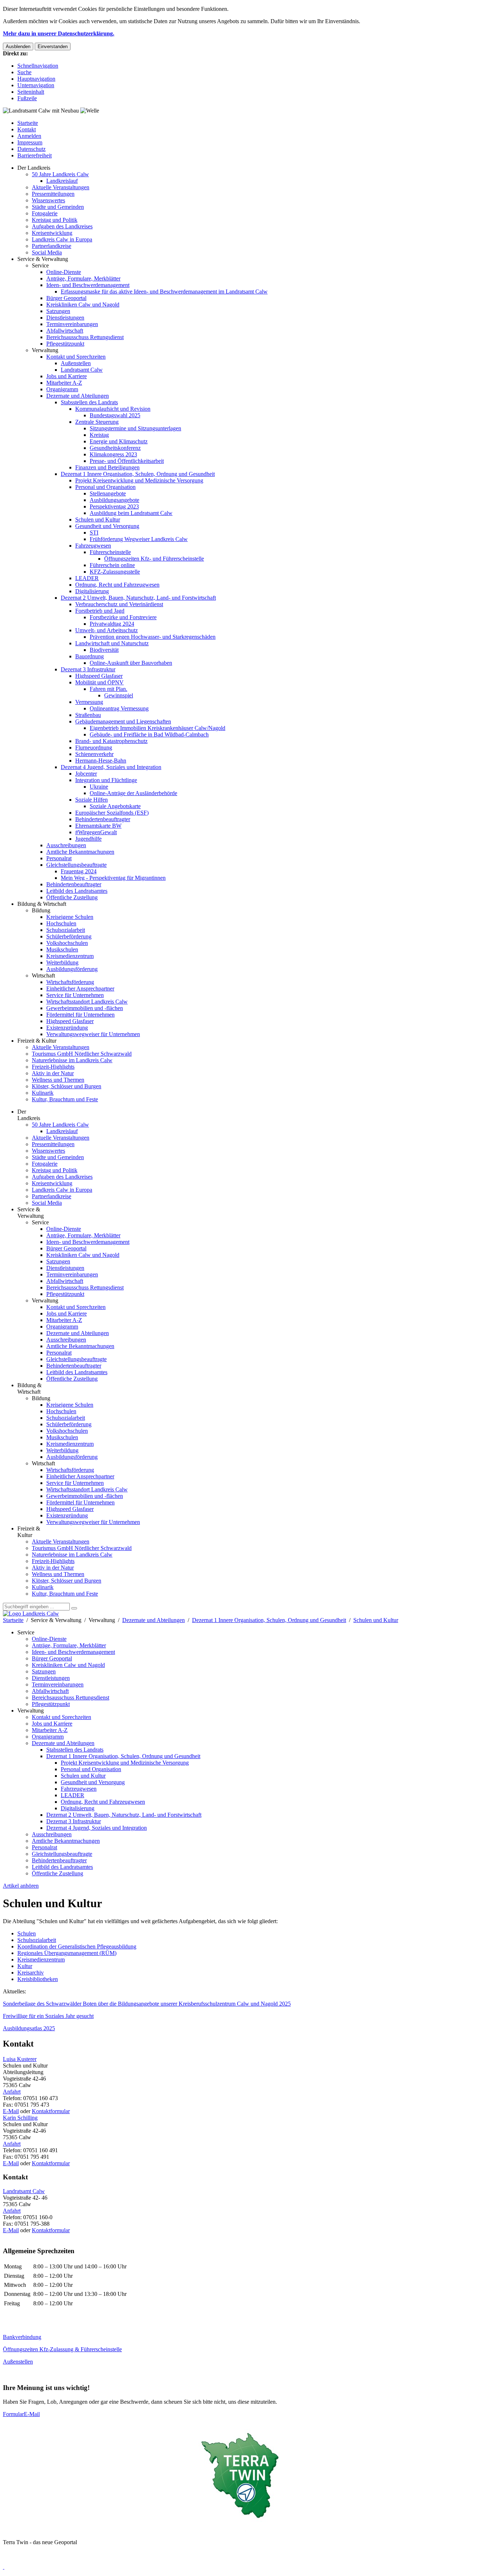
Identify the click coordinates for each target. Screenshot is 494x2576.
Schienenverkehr (94, 754)
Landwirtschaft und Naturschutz (112, 643)
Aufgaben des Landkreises (62, 226)
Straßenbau (88, 715)
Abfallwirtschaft (65, 331)
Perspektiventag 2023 (114, 506)
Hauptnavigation (36, 79)
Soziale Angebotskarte (115, 806)
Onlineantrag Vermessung (119, 708)
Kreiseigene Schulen (70, 917)
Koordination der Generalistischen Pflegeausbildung (77, 1946)
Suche (24, 72)
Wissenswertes (48, 200)
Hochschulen (61, 923)
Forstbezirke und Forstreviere (123, 617)
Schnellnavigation (38, 66)
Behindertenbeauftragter (103, 819)
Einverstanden (53, 47)
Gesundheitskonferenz (115, 448)
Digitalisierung (92, 591)
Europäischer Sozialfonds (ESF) (112, 813)
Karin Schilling (20, 2118)
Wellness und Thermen (58, 1080)
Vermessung (89, 702)
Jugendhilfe (88, 839)
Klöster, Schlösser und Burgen (67, 1086)
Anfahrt (12, 2092)
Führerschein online (112, 565)
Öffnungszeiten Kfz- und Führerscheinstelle (154, 559)
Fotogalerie (45, 213)
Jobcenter (86, 774)
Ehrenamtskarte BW (98, 826)
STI (94, 533)
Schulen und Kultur (98, 520)
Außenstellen (76, 363)
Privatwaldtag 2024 (112, 624)
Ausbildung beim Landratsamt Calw (131, 513)
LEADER (87, 578)
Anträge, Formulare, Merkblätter (83, 278)
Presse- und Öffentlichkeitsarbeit (127, 461)
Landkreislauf (62, 181)
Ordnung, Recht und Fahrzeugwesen (117, 585)
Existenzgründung (67, 1028)
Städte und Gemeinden (58, 207)
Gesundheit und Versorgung (107, 526)
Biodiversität (104, 650)
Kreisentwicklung (52, 233)
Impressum (30, 142)
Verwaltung (45, 350)
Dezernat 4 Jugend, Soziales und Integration (111, 767)
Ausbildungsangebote (114, 500)
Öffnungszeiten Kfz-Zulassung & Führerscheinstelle (62, 2349)
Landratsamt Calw (82, 370)
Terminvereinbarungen (72, 324)
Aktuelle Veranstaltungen (61, 187)
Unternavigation (36, 85)
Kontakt (27, 129)
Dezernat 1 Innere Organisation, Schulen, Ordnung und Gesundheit (138, 474)
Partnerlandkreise (52, 246)
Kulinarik (43, 1093)
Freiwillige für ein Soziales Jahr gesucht (48, 2016)
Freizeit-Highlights (53, 1067)
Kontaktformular (51, 2111)
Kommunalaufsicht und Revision (113, 409)
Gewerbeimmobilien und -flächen (85, 1008)
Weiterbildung (62, 962)
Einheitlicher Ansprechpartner (80, 989)
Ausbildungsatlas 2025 (29, 2028)
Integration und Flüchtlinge (106, 780)
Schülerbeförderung (69, 936)
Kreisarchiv (31, 1973)
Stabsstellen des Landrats (89, 402)
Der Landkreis (34, 168)
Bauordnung (90, 656)
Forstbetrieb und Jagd (100, 611)
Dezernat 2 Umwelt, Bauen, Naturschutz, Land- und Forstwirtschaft (138, 598)
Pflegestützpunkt (65, 344)
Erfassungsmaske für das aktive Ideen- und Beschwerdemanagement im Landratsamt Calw (164, 292)
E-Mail (11, 2111)
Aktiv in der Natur (53, 1073)
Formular (13, 2414)
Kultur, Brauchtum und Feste (65, 1099)
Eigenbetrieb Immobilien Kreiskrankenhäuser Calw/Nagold (157, 728)
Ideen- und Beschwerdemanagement (88, 285)
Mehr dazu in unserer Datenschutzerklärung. (59, 33)
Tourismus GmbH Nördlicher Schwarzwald (82, 1054)
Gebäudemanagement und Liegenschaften (123, 721)
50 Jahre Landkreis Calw (60, 174)
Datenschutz (31, 149)
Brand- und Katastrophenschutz (111, 741)
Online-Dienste (64, 272)
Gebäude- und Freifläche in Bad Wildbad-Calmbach (149, 734)
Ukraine (99, 787)
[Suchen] (74, 1608)
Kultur (25, 1966)
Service (40, 265)
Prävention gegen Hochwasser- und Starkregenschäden (153, 637)
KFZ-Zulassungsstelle (115, 572)
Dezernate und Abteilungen (78, 396)
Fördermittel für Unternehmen (80, 1015)
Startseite (28, 123)
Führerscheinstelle (110, 552)
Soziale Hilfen (91, 800)
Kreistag (99, 435)
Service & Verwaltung (43, 259)
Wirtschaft (43, 975)
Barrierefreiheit (35, 155)
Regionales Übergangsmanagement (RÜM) (67, 1953)
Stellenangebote (108, 493)
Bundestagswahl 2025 (115, 415)
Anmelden (29, 136)
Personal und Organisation (105, 487)
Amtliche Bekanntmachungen (80, 852)
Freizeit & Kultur (37, 1041)
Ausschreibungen (66, 845)
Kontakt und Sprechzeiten (76, 357)
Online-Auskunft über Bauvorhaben (131, 663)
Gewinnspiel (119, 695)
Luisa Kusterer (20, 2059)
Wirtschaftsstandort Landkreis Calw (87, 1002)
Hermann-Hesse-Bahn (101, 761)
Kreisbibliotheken (38, 1979)
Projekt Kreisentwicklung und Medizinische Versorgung (139, 480)
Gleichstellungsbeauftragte (76, 865)
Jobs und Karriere (67, 376)
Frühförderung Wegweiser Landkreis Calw (139, 539)
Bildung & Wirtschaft (42, 904)
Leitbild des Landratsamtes (77, 891)
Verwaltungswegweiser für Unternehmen (93, 1034)
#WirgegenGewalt (96, 832)
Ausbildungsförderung (72, 969)
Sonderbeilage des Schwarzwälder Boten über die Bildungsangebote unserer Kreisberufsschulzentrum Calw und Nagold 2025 (147, 2004)
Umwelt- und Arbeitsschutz (107, 630)
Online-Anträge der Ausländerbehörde (133, 793)
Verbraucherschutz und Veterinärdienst (119, 604)
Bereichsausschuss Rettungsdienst (85, 337)
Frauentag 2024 (79, 871)
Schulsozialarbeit (66, 930)
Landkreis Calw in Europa (62, 239)
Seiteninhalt (31, 92)
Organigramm (62, 389)
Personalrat (59, 858)
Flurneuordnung (94, 748)
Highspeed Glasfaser (99, 676)
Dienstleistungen (65, 318)
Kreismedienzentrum (70, 956)
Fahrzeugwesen (93, 546)
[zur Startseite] (31, 1614)
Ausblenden (18, 47)
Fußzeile (27, 98)
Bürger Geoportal (66, 298)
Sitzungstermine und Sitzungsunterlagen (135, 428)
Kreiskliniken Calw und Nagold (83, 305)
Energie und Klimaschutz (119, 441)
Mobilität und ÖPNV (99, 682)
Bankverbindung (22, 2337)
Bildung (41, 910)
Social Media (47, 252)
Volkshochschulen (67, 943)
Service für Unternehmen (75, 995)
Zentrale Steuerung (97, 422)
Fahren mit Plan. (108, 689)
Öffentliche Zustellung (72, 897)
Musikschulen (62, 949)
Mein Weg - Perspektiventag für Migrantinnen (113, 878)
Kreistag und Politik (55, 220)
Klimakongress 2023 (113, 454)
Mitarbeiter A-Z (64, 383)
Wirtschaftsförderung (70, 982)
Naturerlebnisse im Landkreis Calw (72, 1060)
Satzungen (58, 311)
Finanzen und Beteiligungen (107, 467)
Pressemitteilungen (53, 194)
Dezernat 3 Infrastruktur (88, 669)
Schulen (27, 1933)
